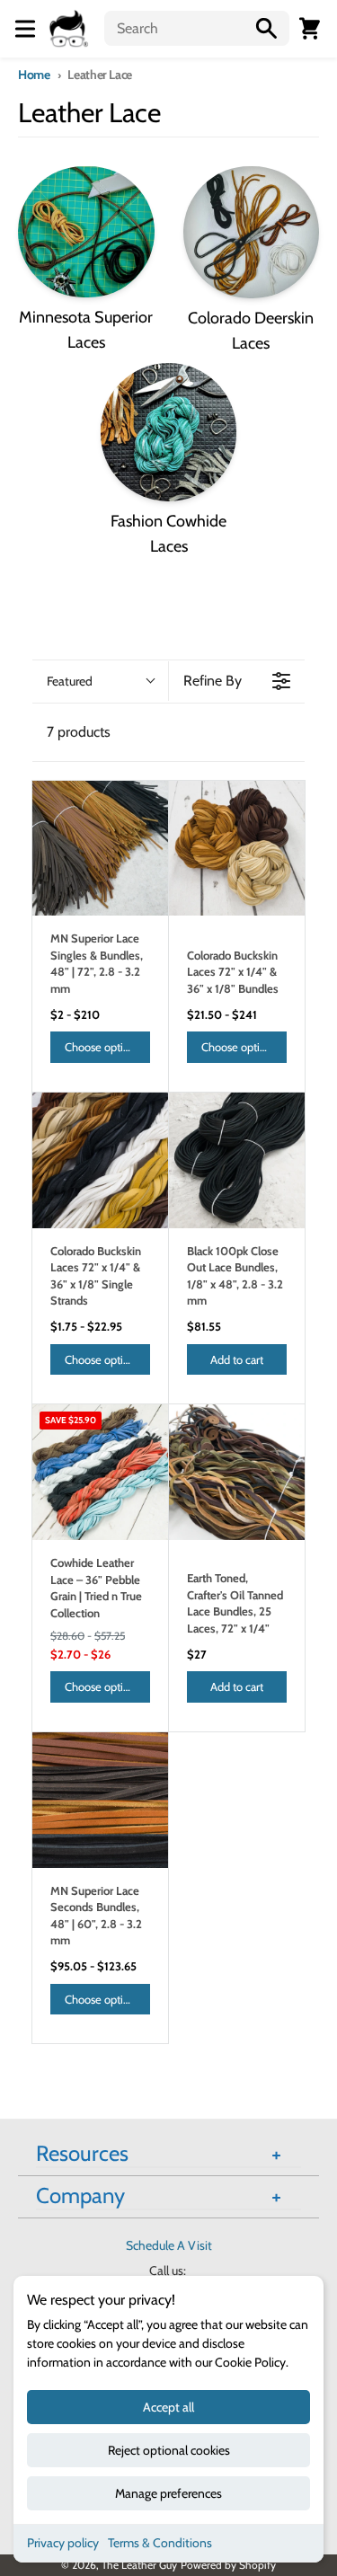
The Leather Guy (139, 2565)
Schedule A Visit (169, 2245)
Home (34, 75)
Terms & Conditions (160, 2543)
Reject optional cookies (169, 2450)
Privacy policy (63, 2543)
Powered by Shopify (228, 2565)
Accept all (168, 2407)
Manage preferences (168, 2493)
